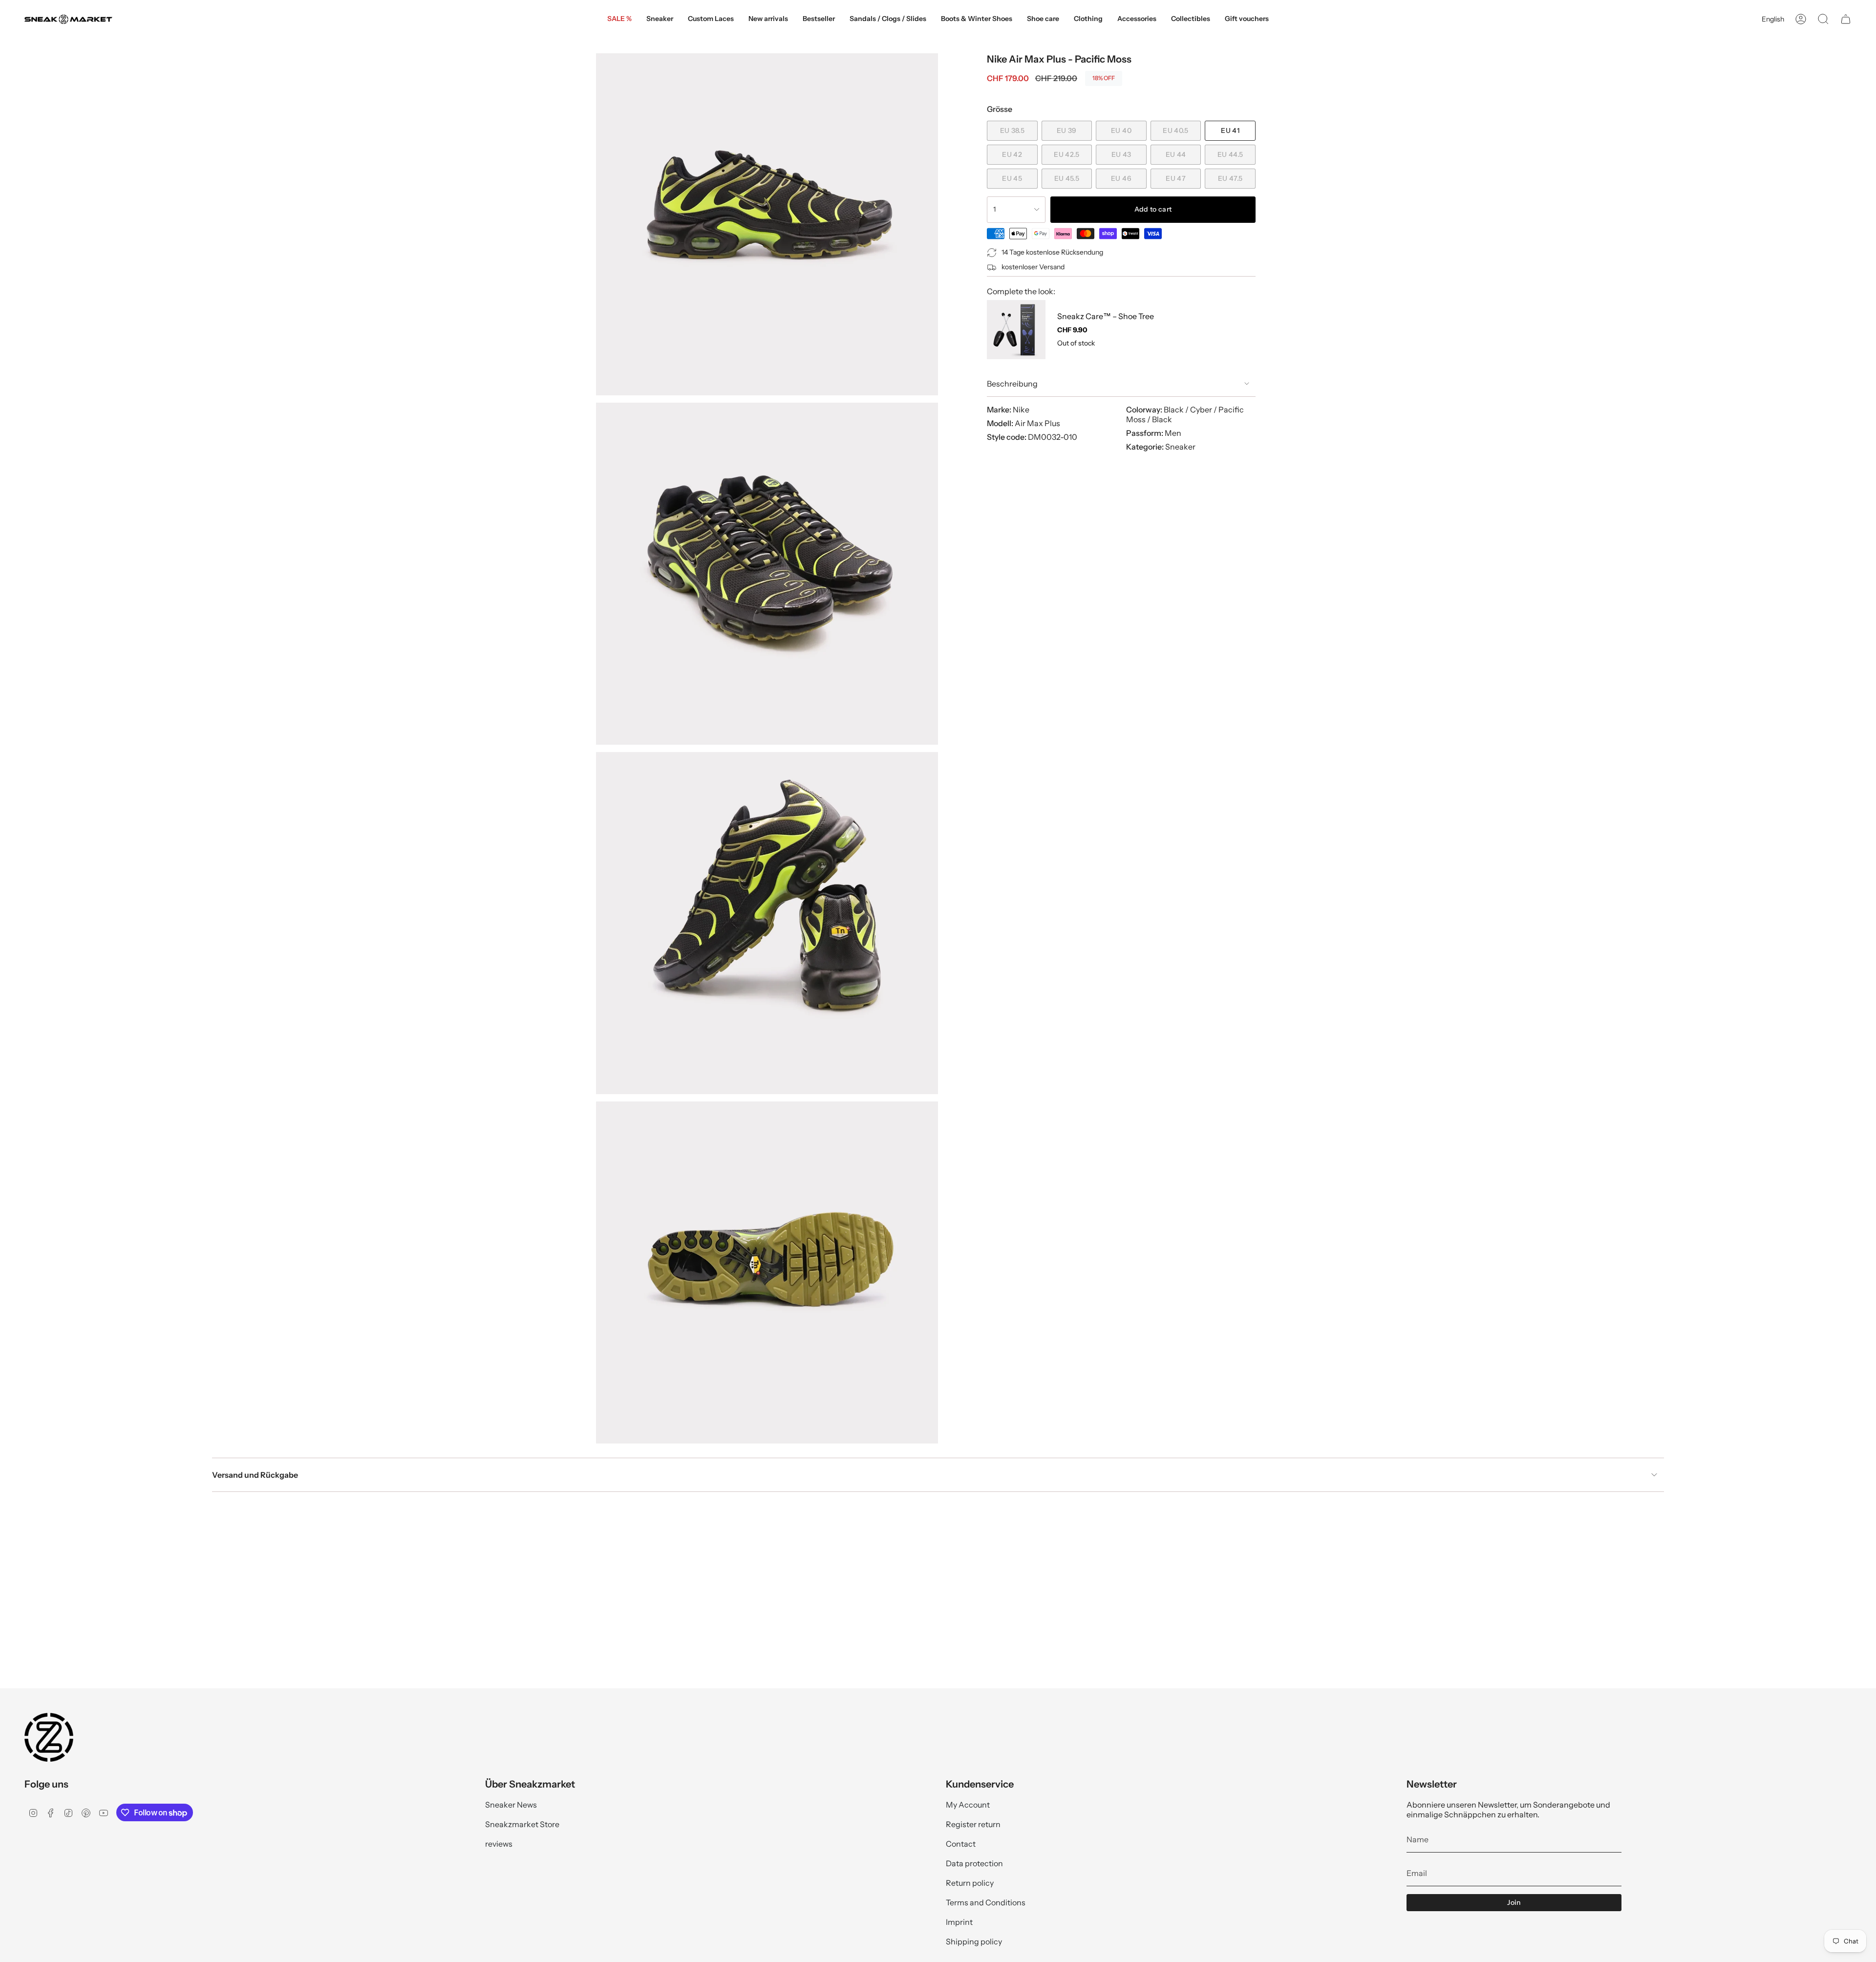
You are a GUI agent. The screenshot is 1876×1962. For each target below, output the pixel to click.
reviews (499, 1844)
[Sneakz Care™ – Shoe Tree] (1016, 329)
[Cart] (1846, 19)
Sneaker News (511, 1805)
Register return (973, 1824)
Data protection (974, 1863)
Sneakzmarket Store (522, 1824)
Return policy (970, 1883)
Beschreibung (1012, 384)
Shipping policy (974, 1941)
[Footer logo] (49, 1737)
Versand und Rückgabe (255, 1475)
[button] (660, 19)
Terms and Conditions (986, 1902)
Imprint (959, 1922)
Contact (961, 1844)
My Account (968, 1805)
